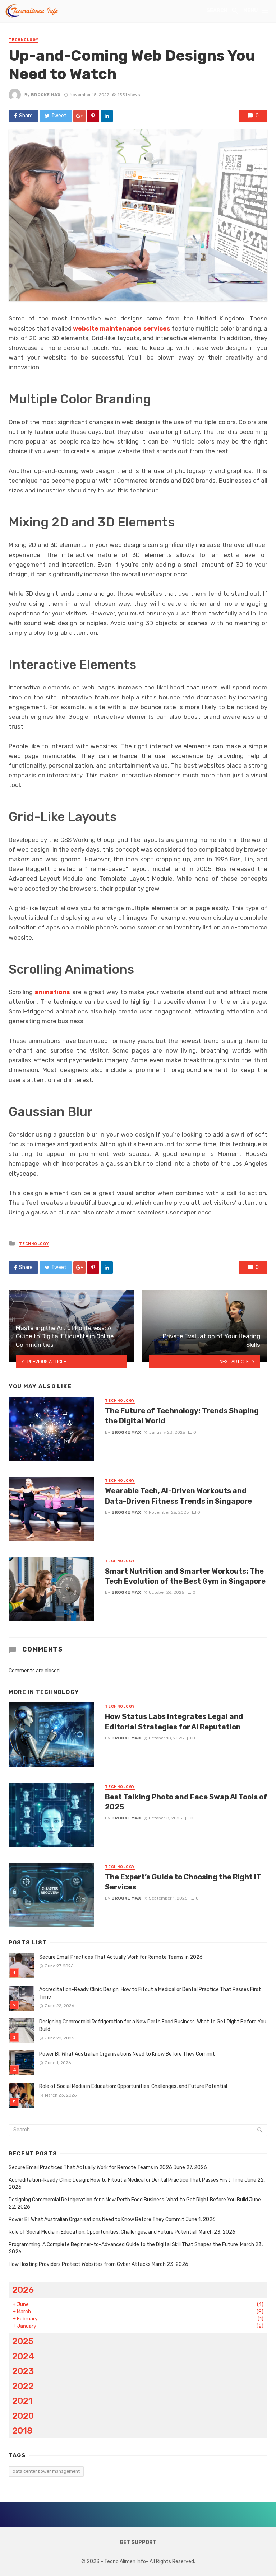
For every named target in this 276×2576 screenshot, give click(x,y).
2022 (23, 2386)
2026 (23, 2290)
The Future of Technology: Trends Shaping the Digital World (182, 1416)
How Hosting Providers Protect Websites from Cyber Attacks (80, 2264)
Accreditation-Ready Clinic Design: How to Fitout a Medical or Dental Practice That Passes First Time (150, 1993)
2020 (23, 2416)
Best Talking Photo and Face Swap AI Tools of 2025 (186, 1802)
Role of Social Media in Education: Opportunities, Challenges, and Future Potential (134, 2086)
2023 (23, 2371)
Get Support (138, 2542)
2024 (23, 2356)
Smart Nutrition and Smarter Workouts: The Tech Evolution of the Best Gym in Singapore (185, 1576)
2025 (23, 2341)
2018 (22, 2430)
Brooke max (46, 95)
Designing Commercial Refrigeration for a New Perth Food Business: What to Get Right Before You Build (153, 2025)
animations (52, 992)
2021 (22, 2401)
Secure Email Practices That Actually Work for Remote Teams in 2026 (121, 1957)
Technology (24, 40)
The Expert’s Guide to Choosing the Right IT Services (183, 1882)
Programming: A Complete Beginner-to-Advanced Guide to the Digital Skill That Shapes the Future (124, 2245)
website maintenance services (121, 328)
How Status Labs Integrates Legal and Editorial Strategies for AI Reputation (174, 1722)
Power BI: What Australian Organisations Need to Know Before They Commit (127, 2054)
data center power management (46, 2471)
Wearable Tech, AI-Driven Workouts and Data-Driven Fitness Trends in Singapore (178, 1496)
